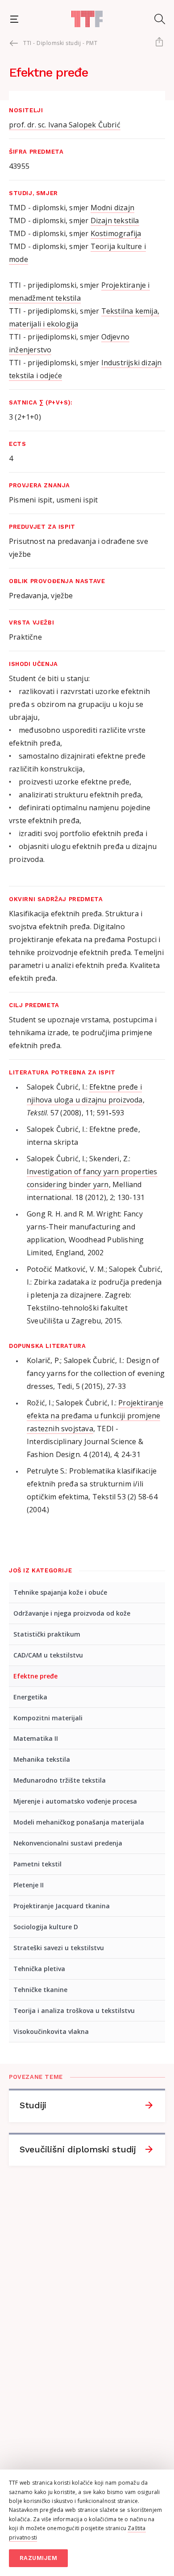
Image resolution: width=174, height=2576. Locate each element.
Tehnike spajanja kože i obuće (60, 1592)
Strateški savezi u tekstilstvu (59, 1948)
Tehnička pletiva (39, 1969)
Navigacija (14, 19)
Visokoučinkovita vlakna (51, 2031)
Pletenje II (29, 1885)
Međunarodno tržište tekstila (60, 1780)
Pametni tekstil (37, 1864)
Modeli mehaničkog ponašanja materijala (79, 1822)
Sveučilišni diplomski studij (78, 2149)
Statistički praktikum (47, 1634)
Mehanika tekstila (42, 1759)
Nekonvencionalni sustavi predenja (68, 1843)
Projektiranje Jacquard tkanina (62, 1906)
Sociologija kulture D (46, 1927)
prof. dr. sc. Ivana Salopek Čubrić (65, 125)
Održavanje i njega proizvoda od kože (72, 1613)
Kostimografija (116, 233)
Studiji (33, 2105)
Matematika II (36, 1738)
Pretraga (160, 19)
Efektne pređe (35, 1676)
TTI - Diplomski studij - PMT (60, 43)
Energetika (30, 1697)
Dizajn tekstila (115, 220)
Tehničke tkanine (40, 1990)
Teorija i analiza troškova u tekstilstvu (74, 2011)
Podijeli (159, 43)
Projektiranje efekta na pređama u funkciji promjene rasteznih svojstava (95, 1416)
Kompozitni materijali (48, 1718)
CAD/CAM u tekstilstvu (48, 1655)
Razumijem (39, 2558)
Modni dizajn (112, 208)
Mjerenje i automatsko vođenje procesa (75, 1801)
